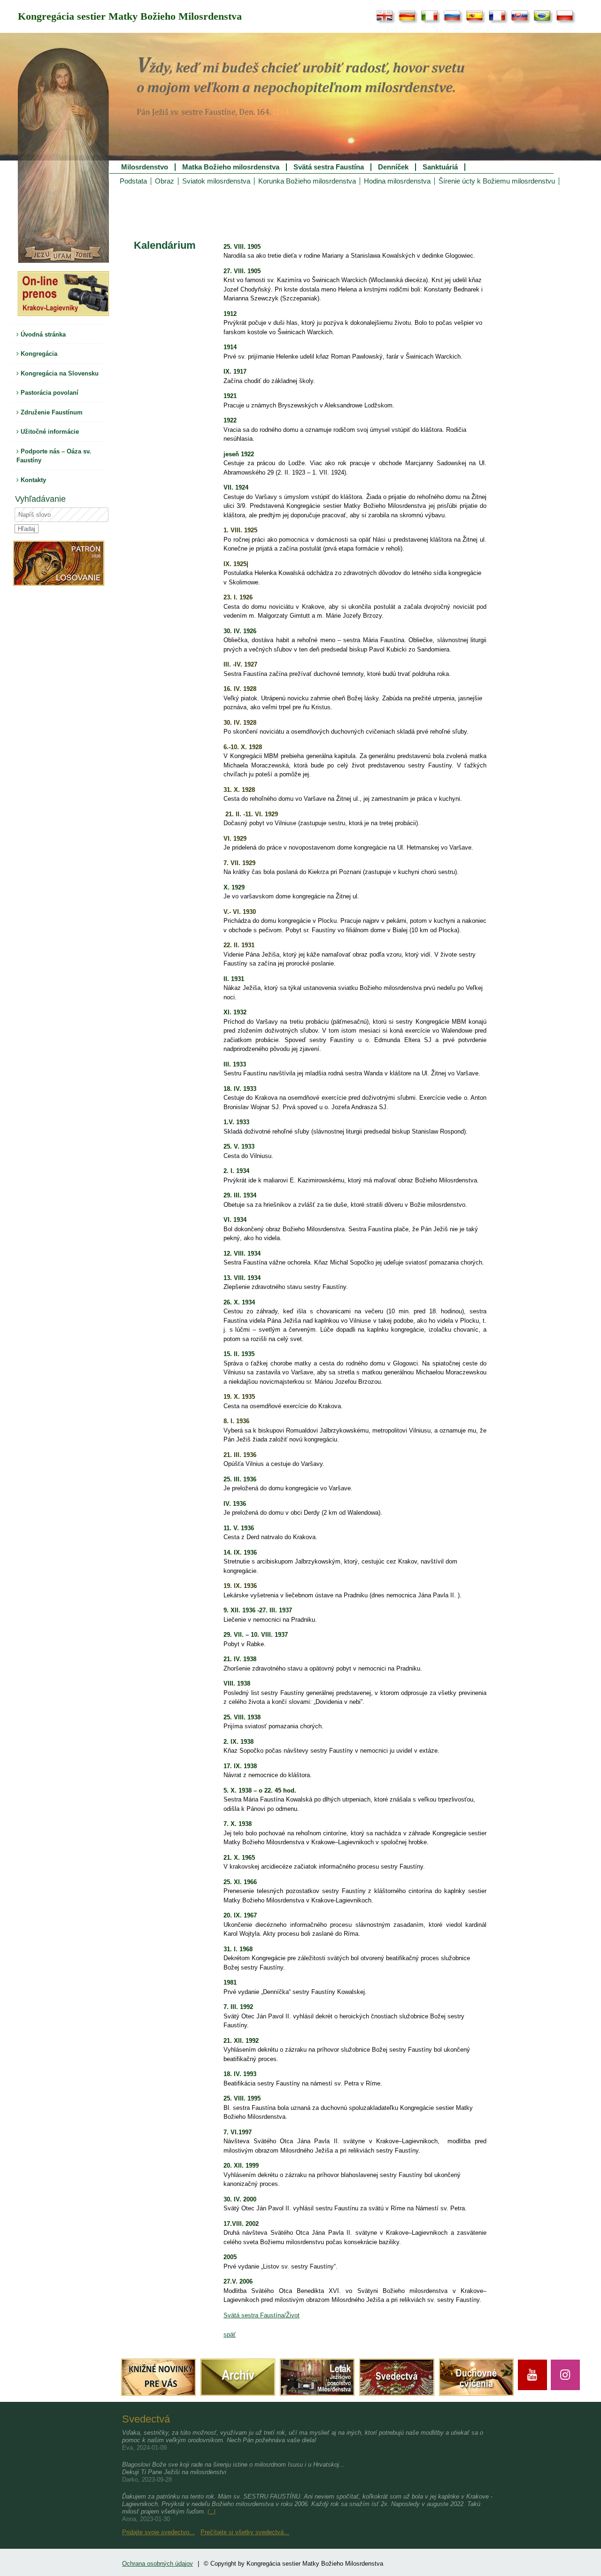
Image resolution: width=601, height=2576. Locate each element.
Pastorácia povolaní (49, 393)
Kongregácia (38, 354)
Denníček (393, 167)
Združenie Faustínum (51, 412)
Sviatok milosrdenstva (216, 181)
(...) (212, 2512)
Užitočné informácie (49, 432)
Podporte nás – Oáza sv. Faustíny (54, 456)
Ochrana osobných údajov (158, 2564)
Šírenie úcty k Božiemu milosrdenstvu (497, 181)
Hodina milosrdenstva (397, 181)
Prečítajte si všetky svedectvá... (245, 2532)
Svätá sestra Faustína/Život (262, 2315)
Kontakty (32, 480)
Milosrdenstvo (145, 167)
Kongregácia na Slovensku (59, 373)
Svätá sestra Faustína (329, 167)
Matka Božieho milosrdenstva (231, 167)
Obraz (165, 181)
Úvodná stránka (42, 334)
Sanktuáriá (440, 167)
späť (230, 2334)
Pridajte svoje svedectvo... (158, 2532)
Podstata (133, 181)
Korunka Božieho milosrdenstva (307, 181)
